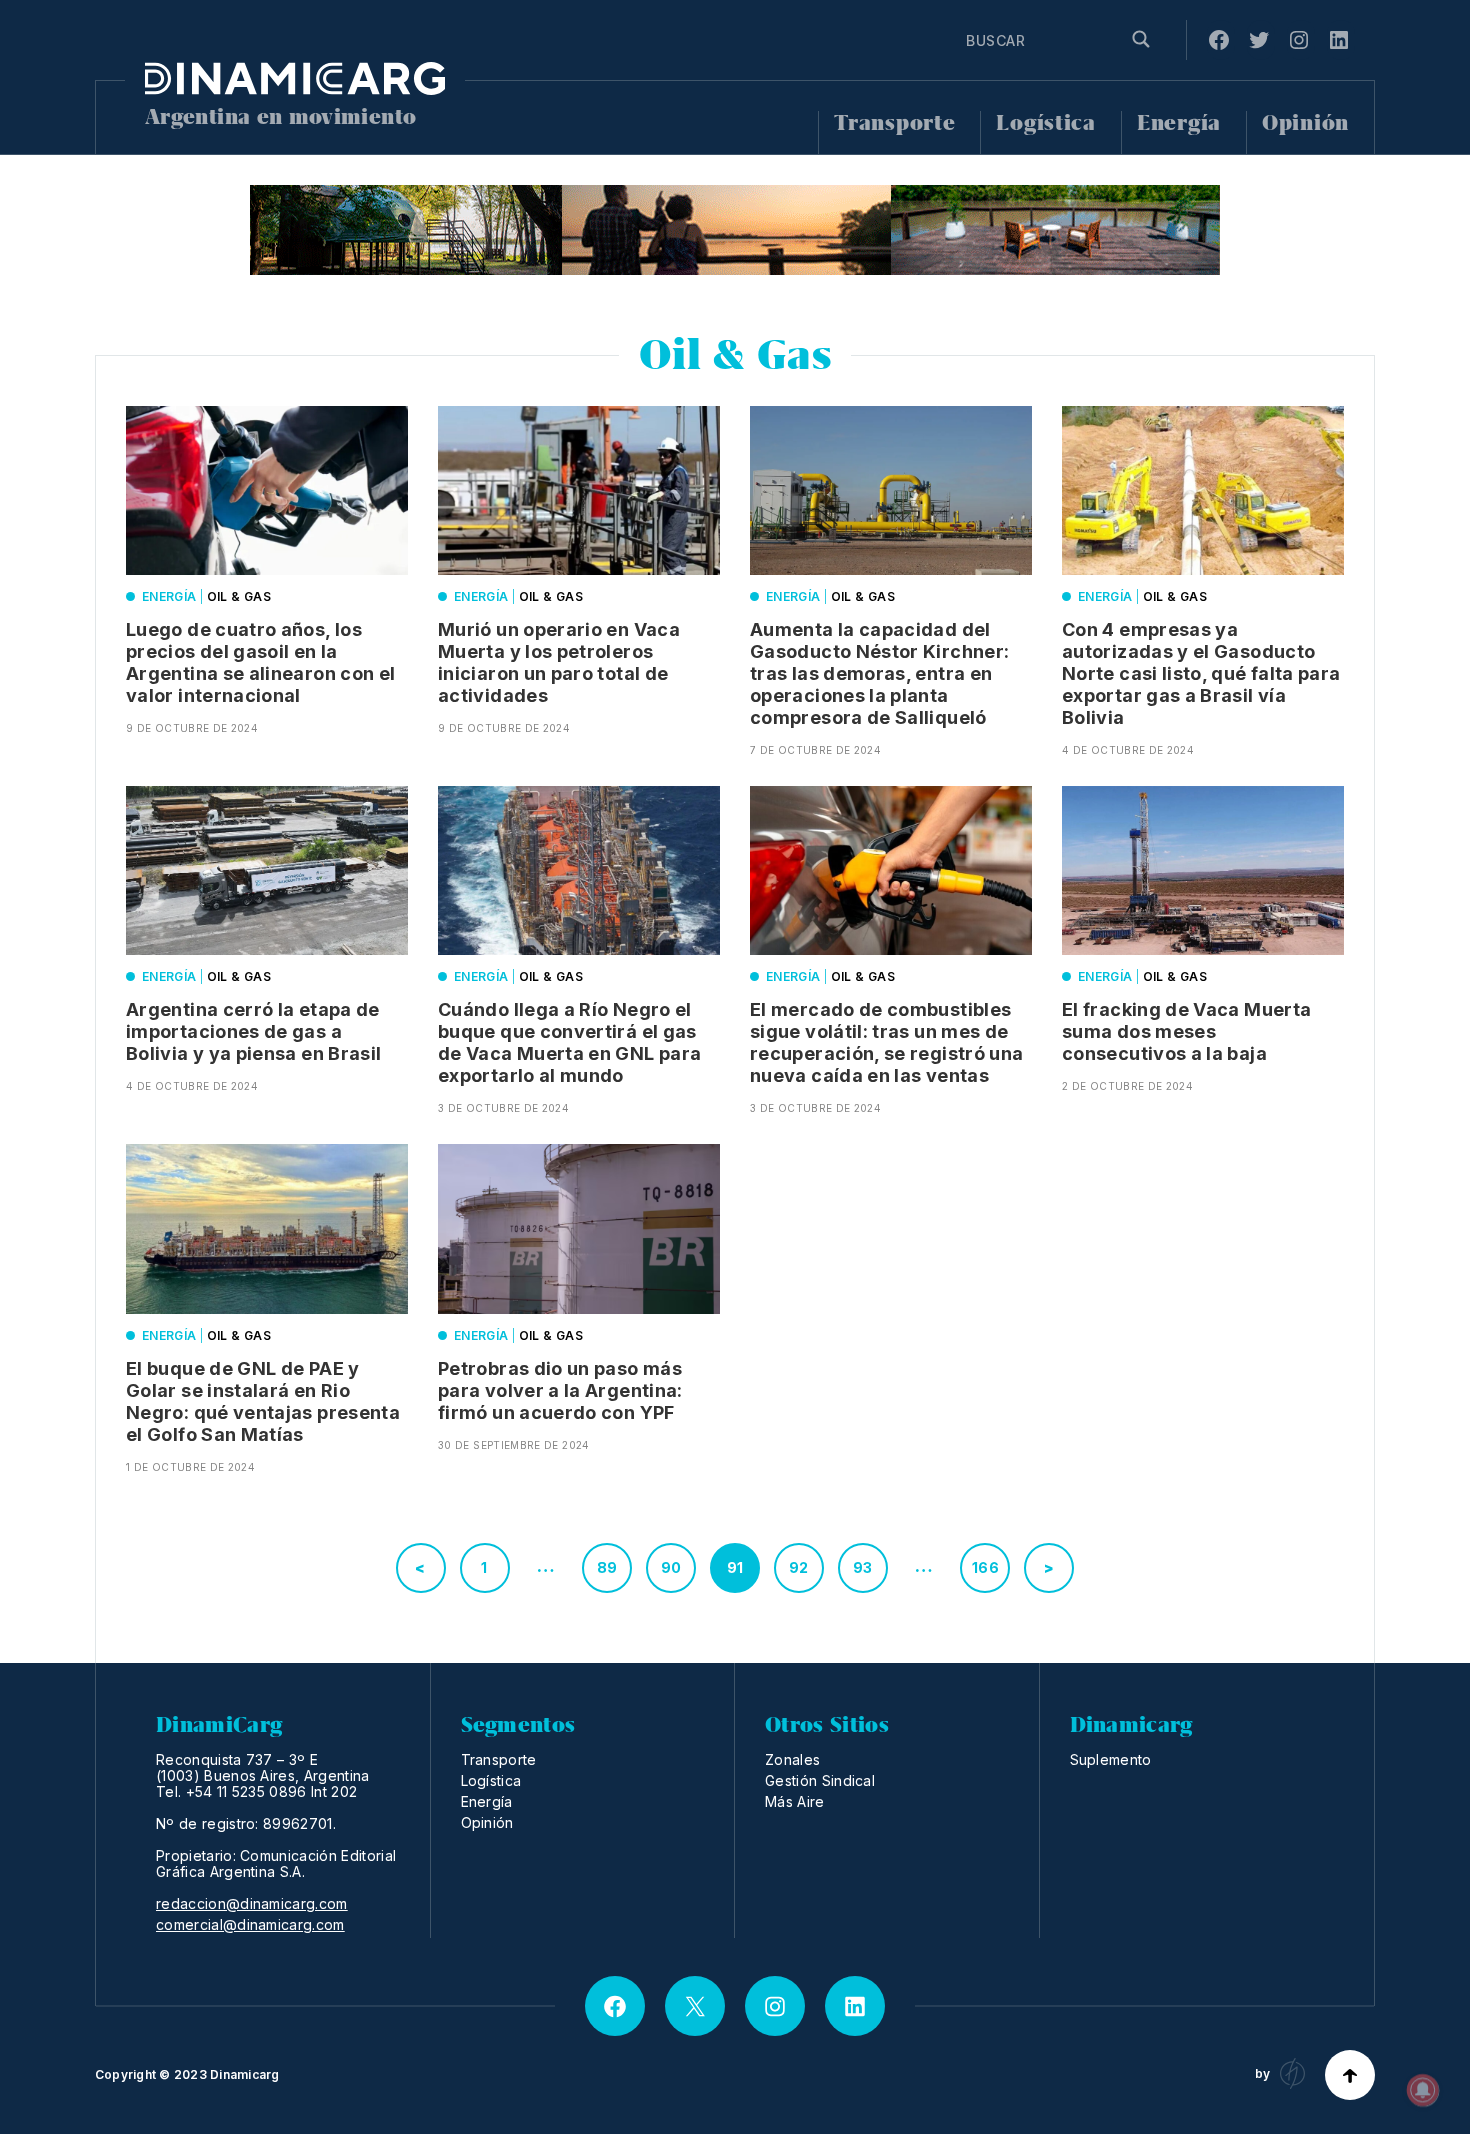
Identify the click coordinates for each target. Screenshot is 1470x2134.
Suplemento (1111, 1759)
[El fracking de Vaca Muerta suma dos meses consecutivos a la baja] (1203, 870)
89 (607, 1567)
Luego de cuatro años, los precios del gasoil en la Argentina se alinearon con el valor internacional (260, 662)
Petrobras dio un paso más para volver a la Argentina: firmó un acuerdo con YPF (560, 1390)
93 (863, 1567)
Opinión (1305, 123)
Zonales (792, 1759)
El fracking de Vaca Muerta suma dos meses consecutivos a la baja (1186, 1031)
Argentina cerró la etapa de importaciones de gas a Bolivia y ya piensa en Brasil (253, 1031)
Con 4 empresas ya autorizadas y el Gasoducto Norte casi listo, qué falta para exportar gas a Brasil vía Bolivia (1201, 673)
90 (671, 1567)
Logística (1045, 123)
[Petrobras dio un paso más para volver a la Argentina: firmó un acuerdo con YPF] (579, 1228)
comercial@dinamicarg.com (250, 1925)
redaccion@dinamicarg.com (252, 1904)
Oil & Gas (239, 596)
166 (985, 1567)
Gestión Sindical (820, 1780)
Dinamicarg (244, 2074)
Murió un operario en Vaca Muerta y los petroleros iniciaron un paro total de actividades (559, 662)
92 (799, 1567)
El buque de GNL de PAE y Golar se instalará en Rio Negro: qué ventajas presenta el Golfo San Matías (263, 1401)
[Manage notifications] (1423, 2090)
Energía (1179, 123)
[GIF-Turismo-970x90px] (735, 230)
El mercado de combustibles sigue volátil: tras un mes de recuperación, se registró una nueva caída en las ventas (886, 1042)
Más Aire (795, 1801)
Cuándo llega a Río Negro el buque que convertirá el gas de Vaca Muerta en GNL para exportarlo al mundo (569, 1042)
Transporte (894, 123)
